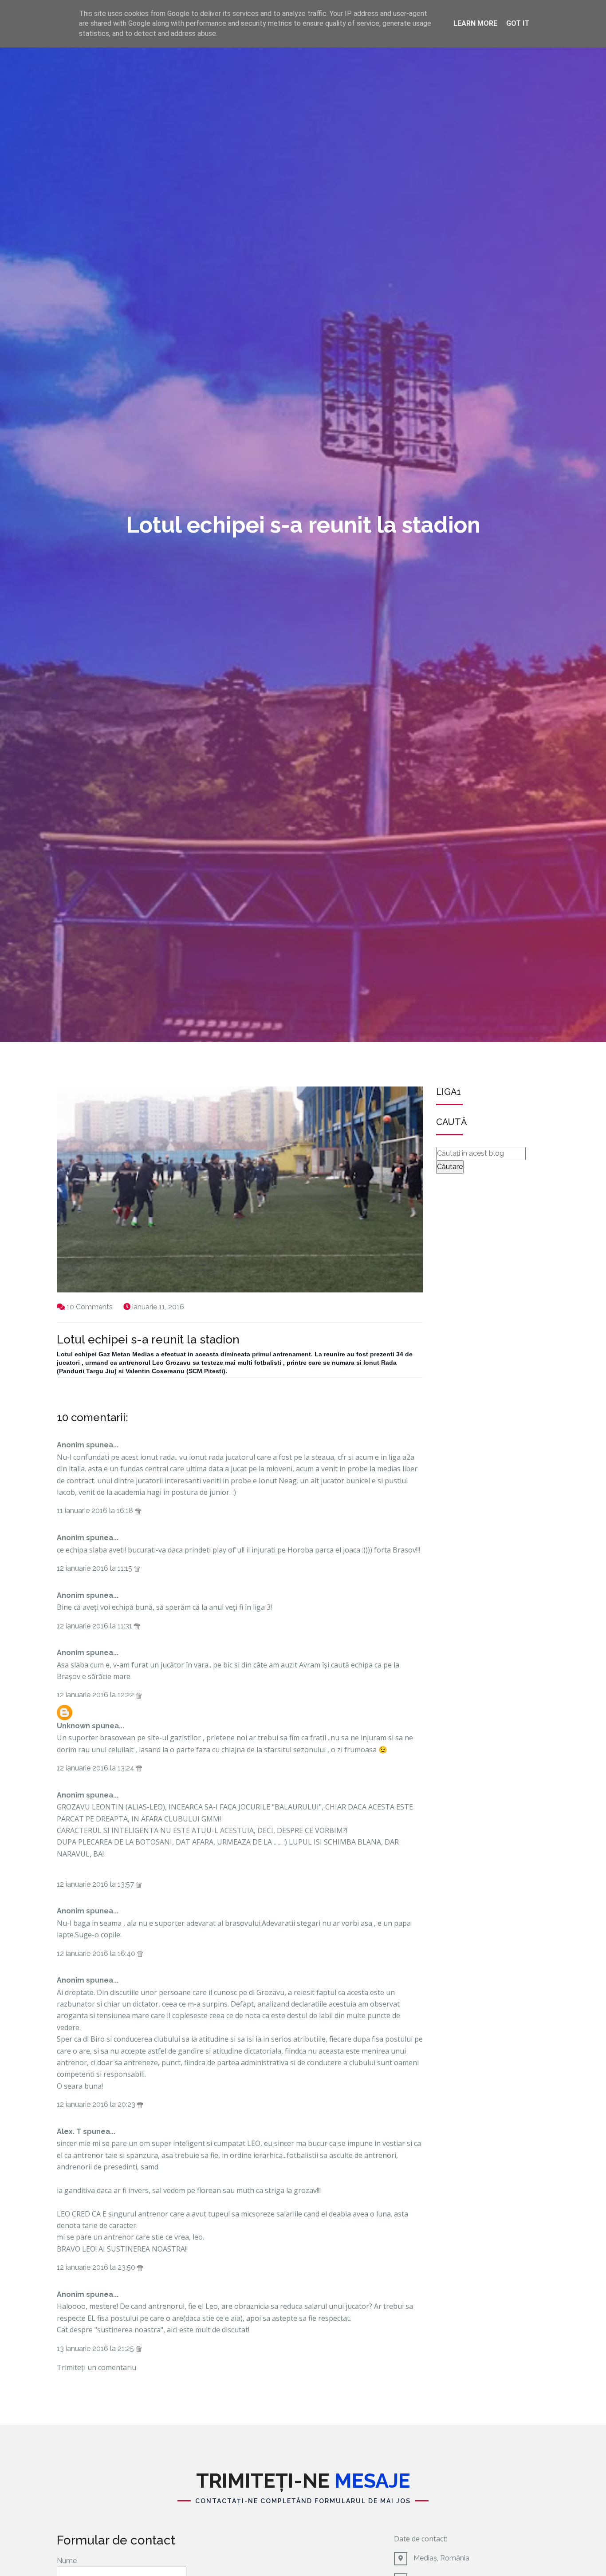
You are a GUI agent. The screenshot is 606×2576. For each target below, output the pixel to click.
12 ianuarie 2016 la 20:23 (97, 2104)
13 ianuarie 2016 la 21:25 (96, 2349)
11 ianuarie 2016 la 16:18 (96, 1511)
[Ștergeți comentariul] (138, 1511)
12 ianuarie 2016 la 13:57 (96, 1884)
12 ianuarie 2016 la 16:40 (97, 1954)
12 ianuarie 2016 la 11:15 (95, 1568)
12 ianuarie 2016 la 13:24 (96, 1768)
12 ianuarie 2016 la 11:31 (95, 1626)
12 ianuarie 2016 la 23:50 (97, 2267)
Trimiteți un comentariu (96, 2367)
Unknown (73, 1726)
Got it (518, 23)
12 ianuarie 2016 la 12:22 (96, 1695)
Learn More (475, 23)
